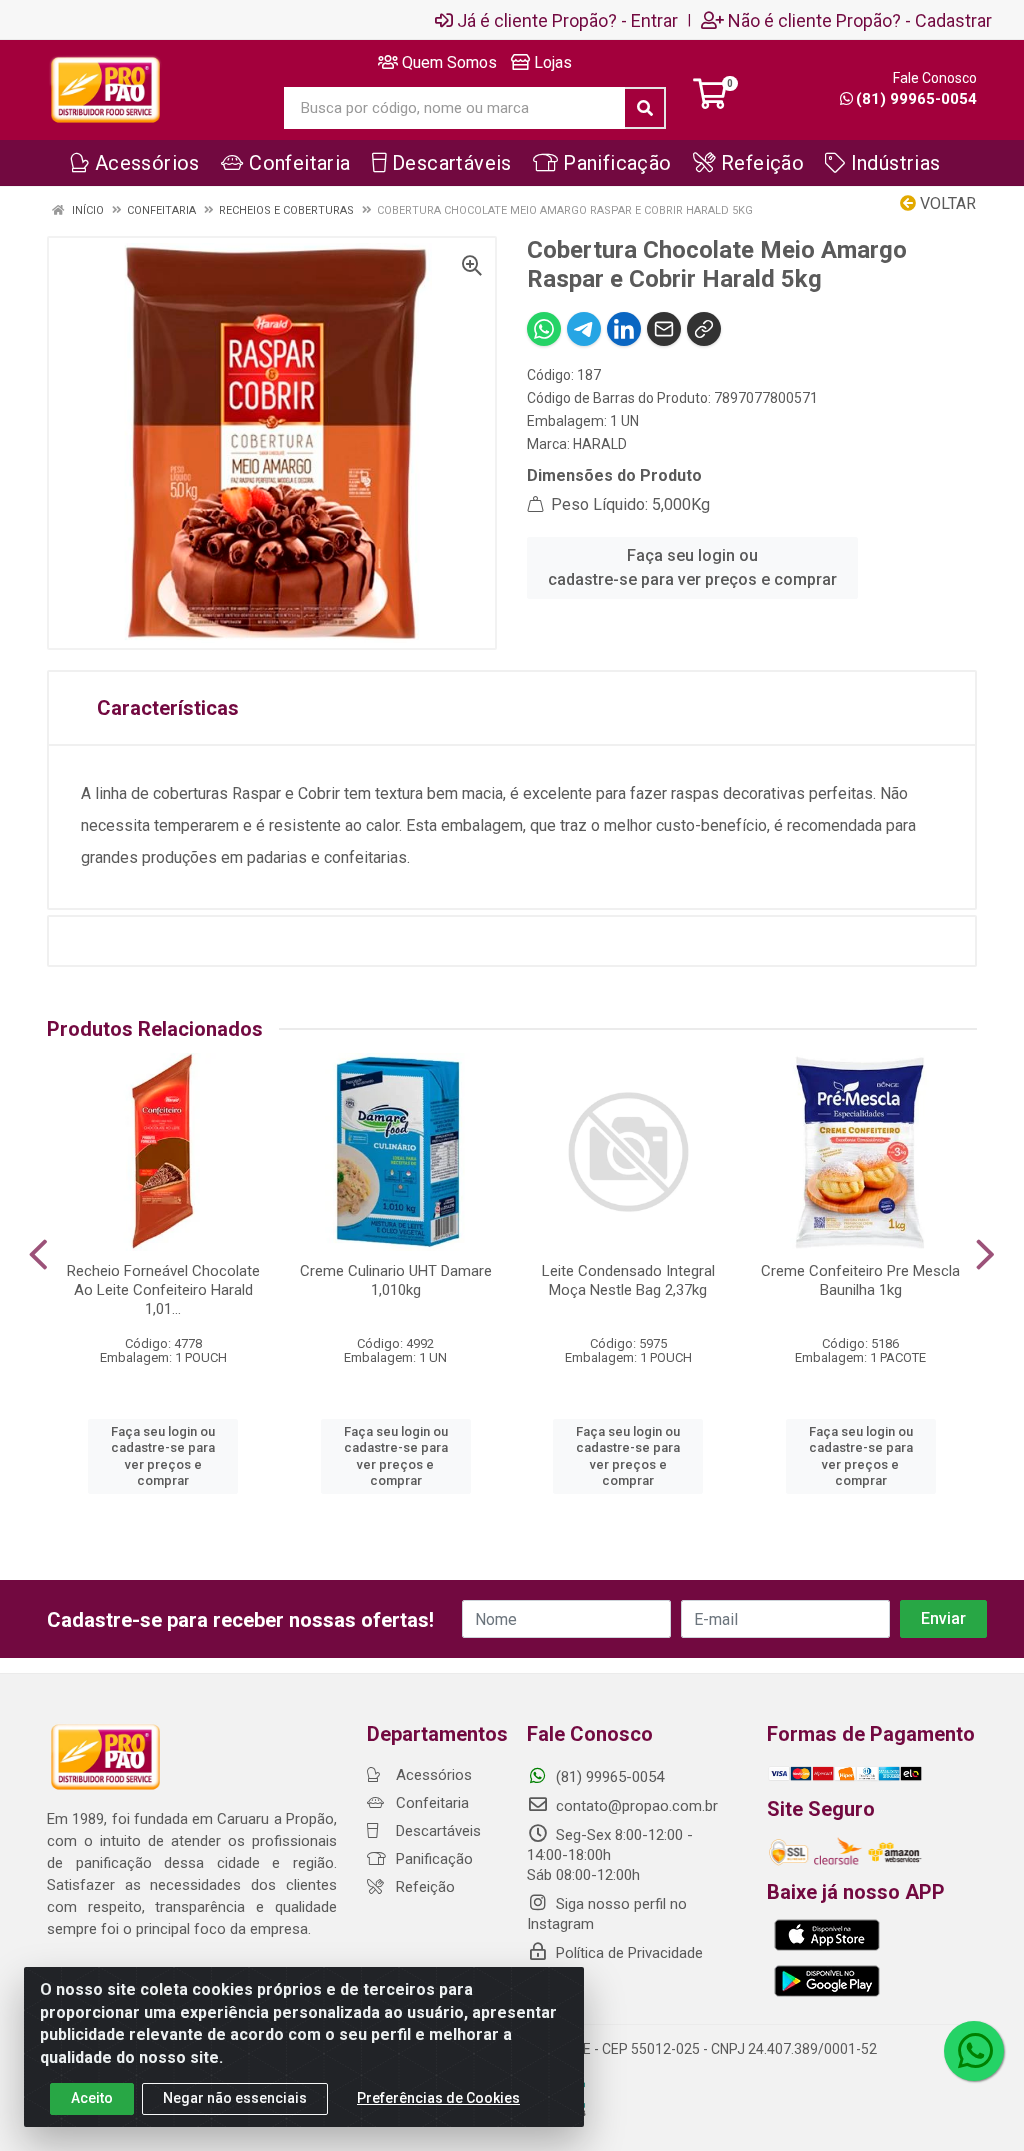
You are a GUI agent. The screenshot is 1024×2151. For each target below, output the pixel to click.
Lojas (551, 62)
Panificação (432, 1859)
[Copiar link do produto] (704, 329)
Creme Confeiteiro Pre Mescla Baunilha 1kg (860, 1280)
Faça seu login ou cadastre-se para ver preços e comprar (692, 567)
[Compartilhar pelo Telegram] (584, 329)
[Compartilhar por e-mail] (664, 329)
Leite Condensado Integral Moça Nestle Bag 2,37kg (628, 1280)
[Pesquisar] (645, 108)
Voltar (946, 203)
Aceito (92, 2098)
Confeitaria (430, 1803)
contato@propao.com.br (637, 1806)
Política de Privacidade (627, 1953)
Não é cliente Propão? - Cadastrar (860, 20)
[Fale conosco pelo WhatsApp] (974, 2051)
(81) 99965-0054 (916, 99)
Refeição (423, 1887)
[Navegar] (38, 1255)
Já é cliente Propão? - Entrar (567, 20)
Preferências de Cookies (438, 2098)
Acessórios (432, 1775)
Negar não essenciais (235, 2098)
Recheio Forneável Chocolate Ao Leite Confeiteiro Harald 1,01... (163, 1290)
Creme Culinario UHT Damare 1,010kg (396, 1280)
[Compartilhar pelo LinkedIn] (624, 329)
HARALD (600, 444)
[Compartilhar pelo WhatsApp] (544, 329)
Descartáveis (436, 1831)
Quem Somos (447, 62)
